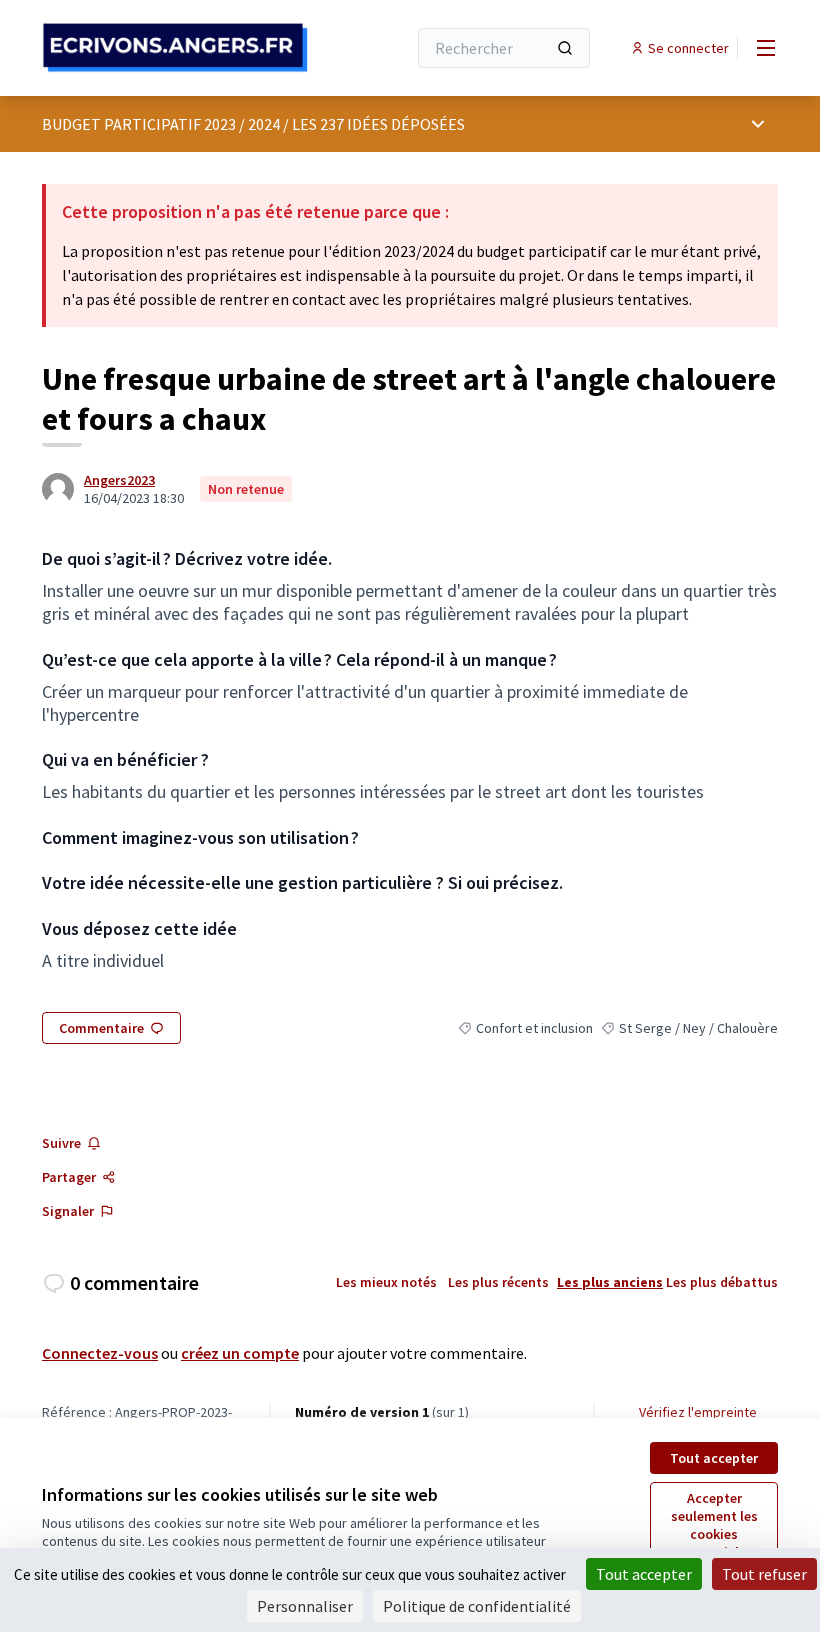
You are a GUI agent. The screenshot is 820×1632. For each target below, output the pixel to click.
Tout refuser (764, 1574)
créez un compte (240, 1353)
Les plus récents (498, 1282)
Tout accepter (714, 1458)
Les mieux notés (386, 1282)
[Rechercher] (565, 48)
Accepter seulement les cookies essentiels (714, 1525)
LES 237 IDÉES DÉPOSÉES (378, 124)
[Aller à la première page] (175, 47)
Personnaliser (305, 1606)
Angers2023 (119, 480)
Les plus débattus (722, 1282)
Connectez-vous (100, 1353)
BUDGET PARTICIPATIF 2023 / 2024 (161, 124)
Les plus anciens (610, 1282)
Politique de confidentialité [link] (477, 1606)
